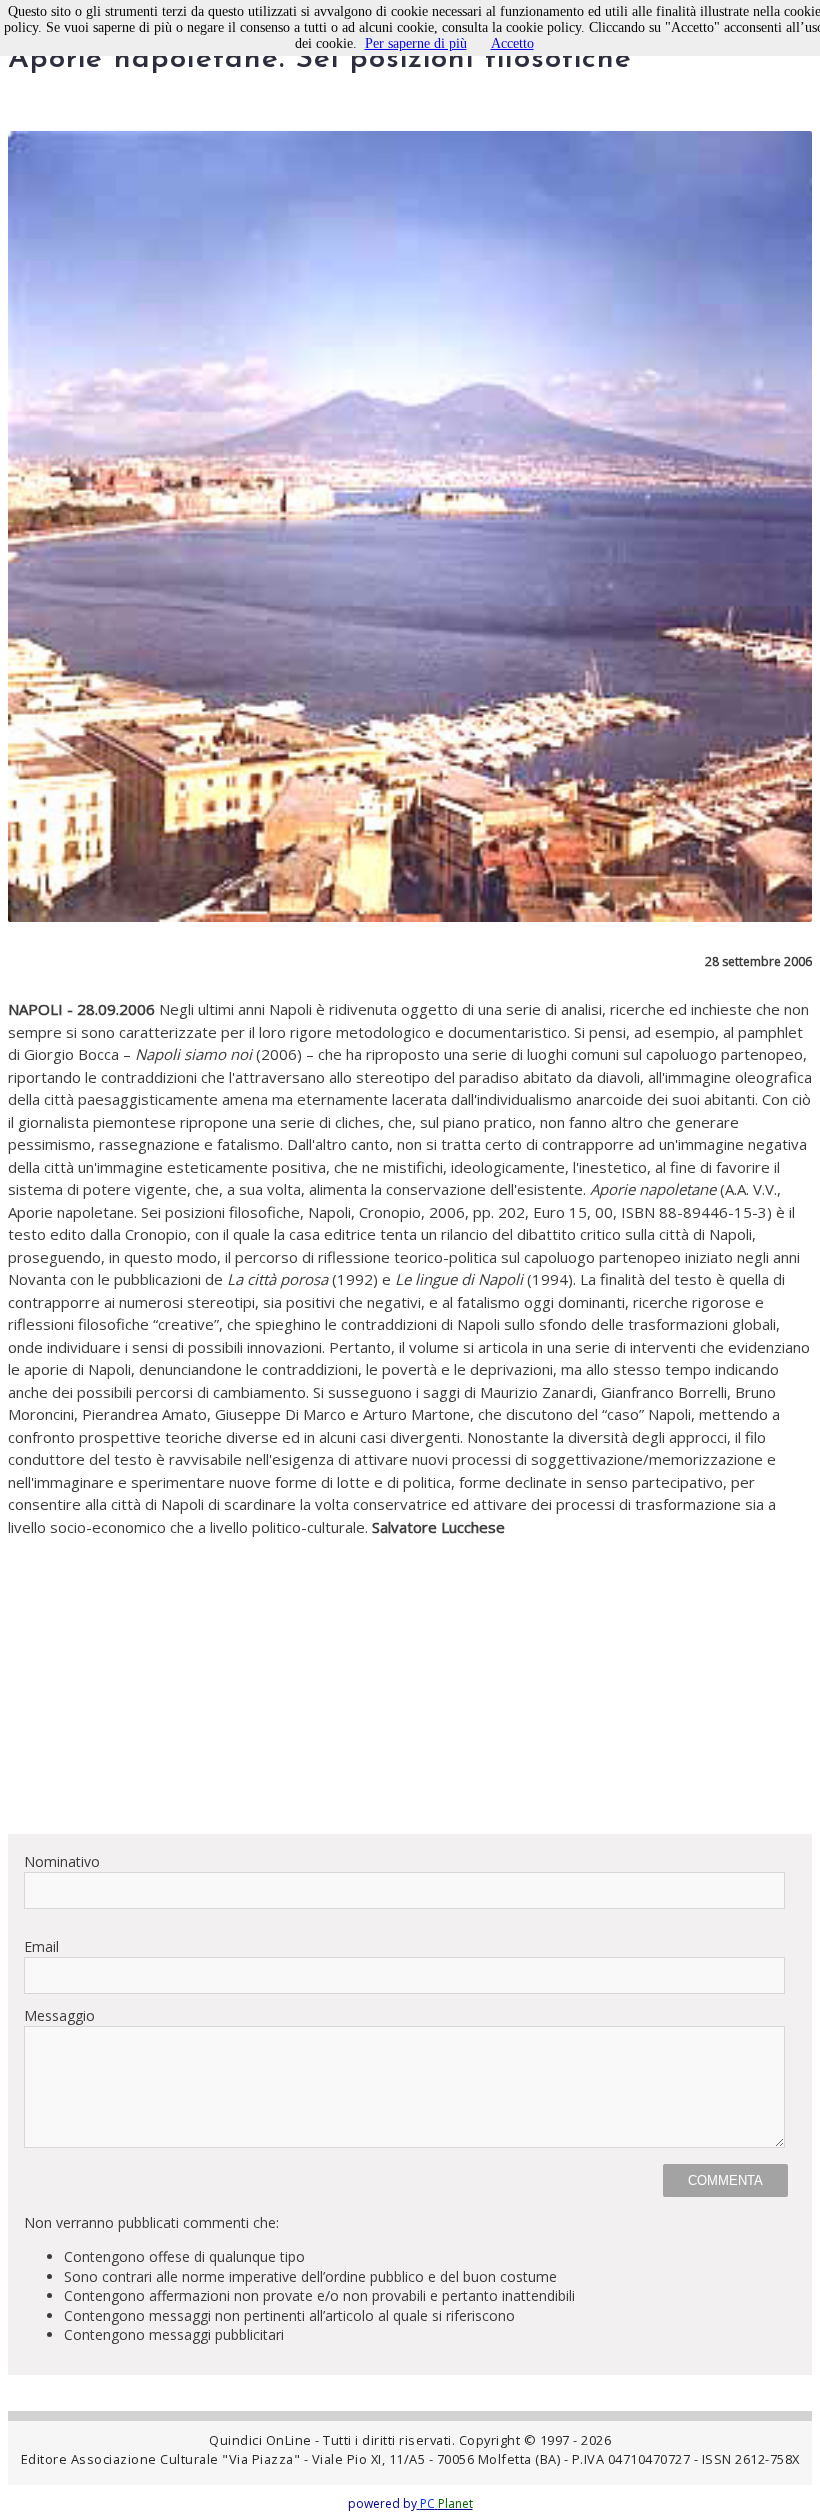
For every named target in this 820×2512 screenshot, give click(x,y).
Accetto (512, 43)
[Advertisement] (410, 1678)
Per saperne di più (416, 43)
